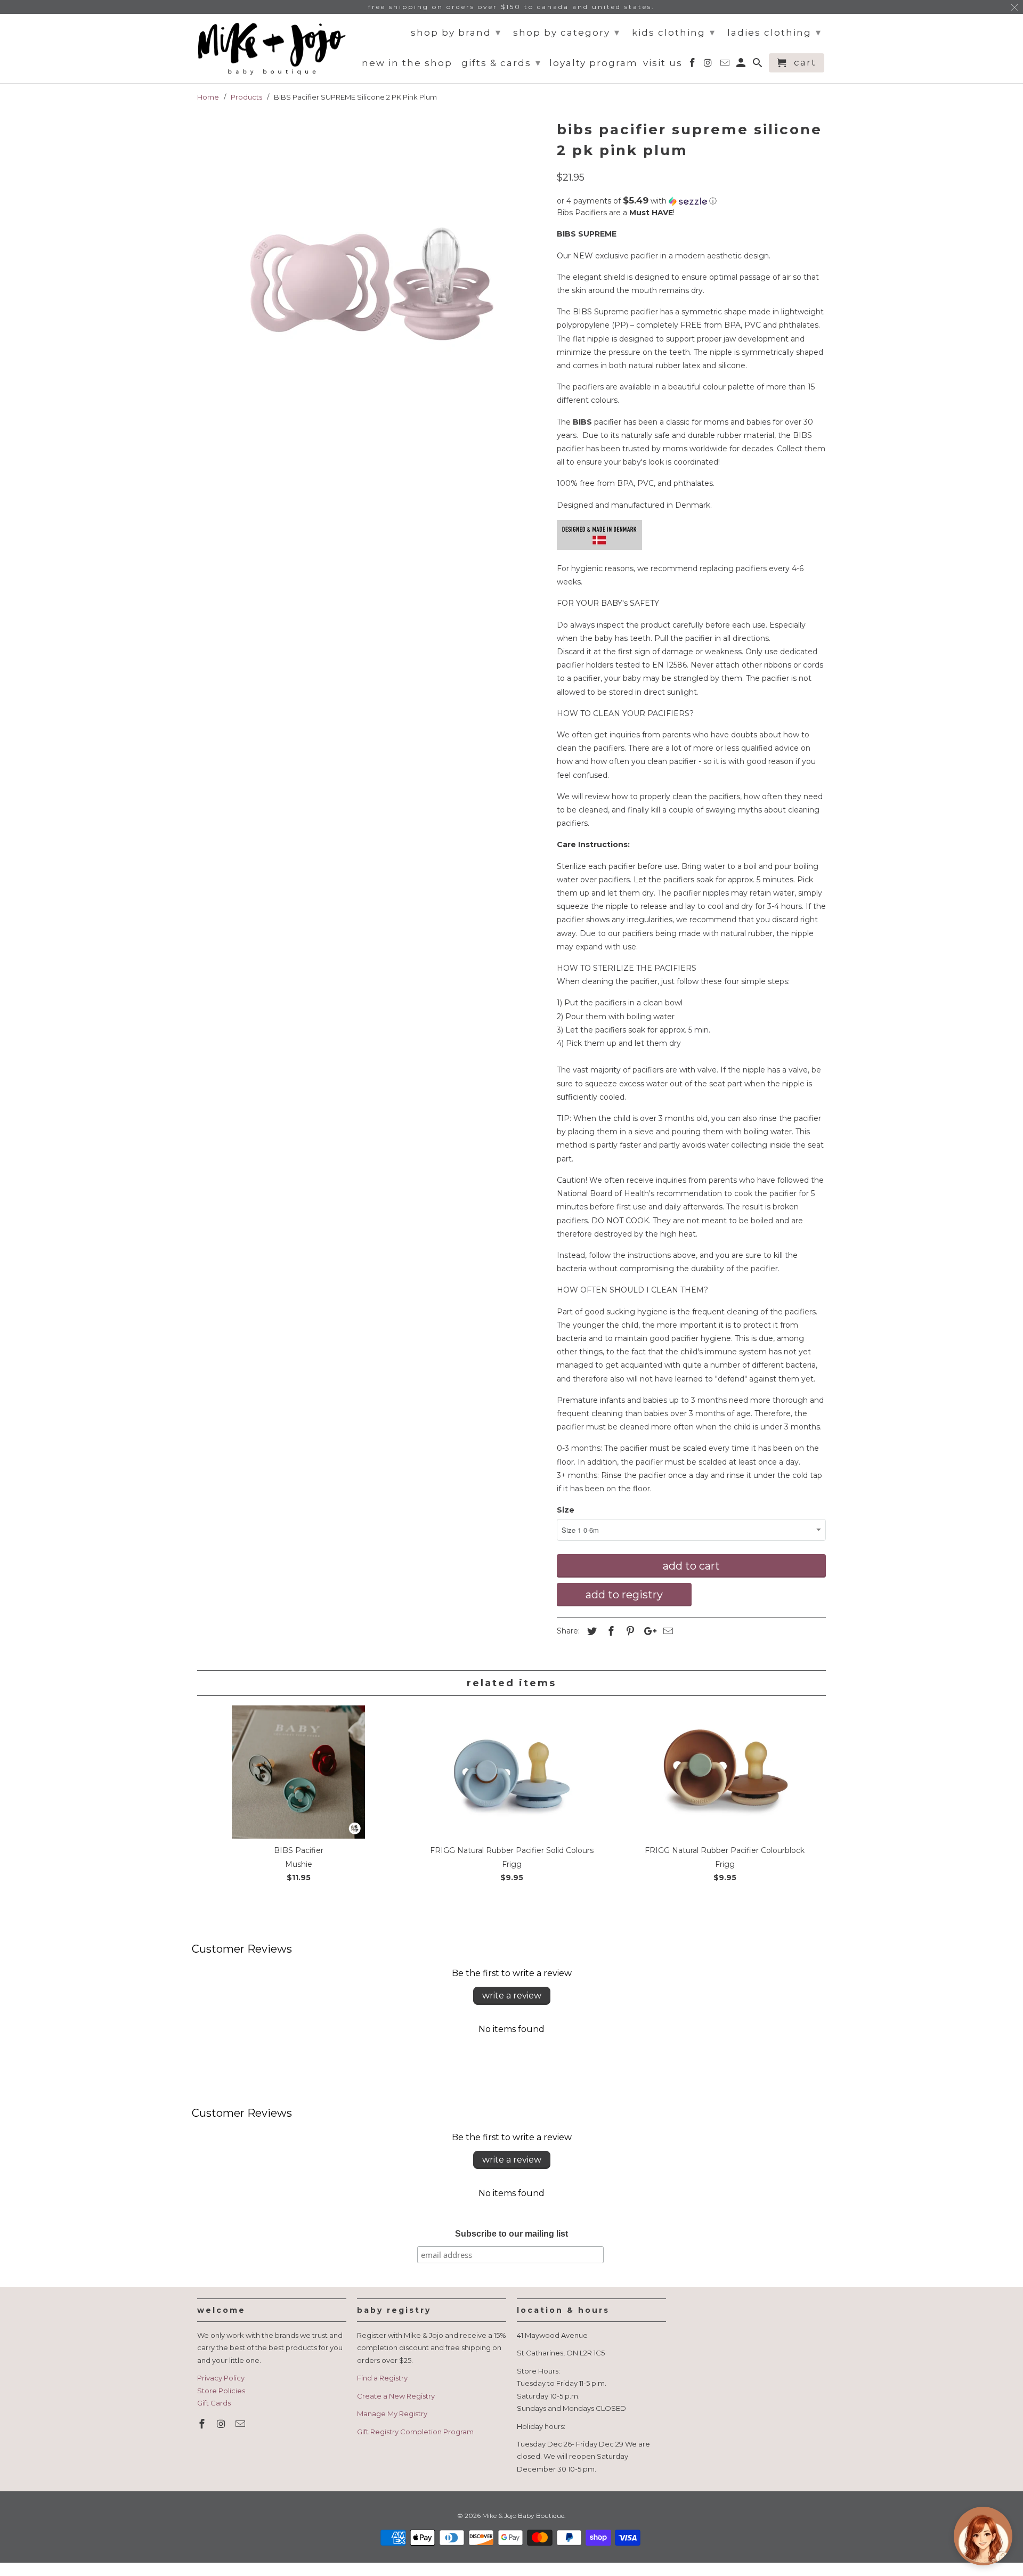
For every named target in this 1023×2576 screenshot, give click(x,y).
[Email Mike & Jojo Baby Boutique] (241, 2424)
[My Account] (742, 65)
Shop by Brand (456, 32)
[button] (691, 201)
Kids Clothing (674, 32)
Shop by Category (567, 32)
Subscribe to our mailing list (511, 2234)
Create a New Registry (396, 2396)
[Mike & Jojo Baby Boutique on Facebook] (203, 2424)
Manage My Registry (392, 2414)
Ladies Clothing (774, 32)
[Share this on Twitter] (590, 1631)
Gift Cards (214, 2403)
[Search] (758, 65)
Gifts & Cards (501, 63)
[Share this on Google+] (647, 1631)
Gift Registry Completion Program (415, 2432)
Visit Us (663, 63)
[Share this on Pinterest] (629, 1631)
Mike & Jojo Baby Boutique (523, 2516)
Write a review (512, 1996)
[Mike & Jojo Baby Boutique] (272, 49)
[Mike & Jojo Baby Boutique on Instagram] (222, 2424)
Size (566, 1510)
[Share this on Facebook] (610, 1631)
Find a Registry (382, 2378)
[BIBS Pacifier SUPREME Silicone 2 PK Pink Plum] (372, 277)
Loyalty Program (594, 63)
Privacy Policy (221, 2378)
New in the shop (407, 63)
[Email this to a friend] (667, 1631)
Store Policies (221, 2391)
